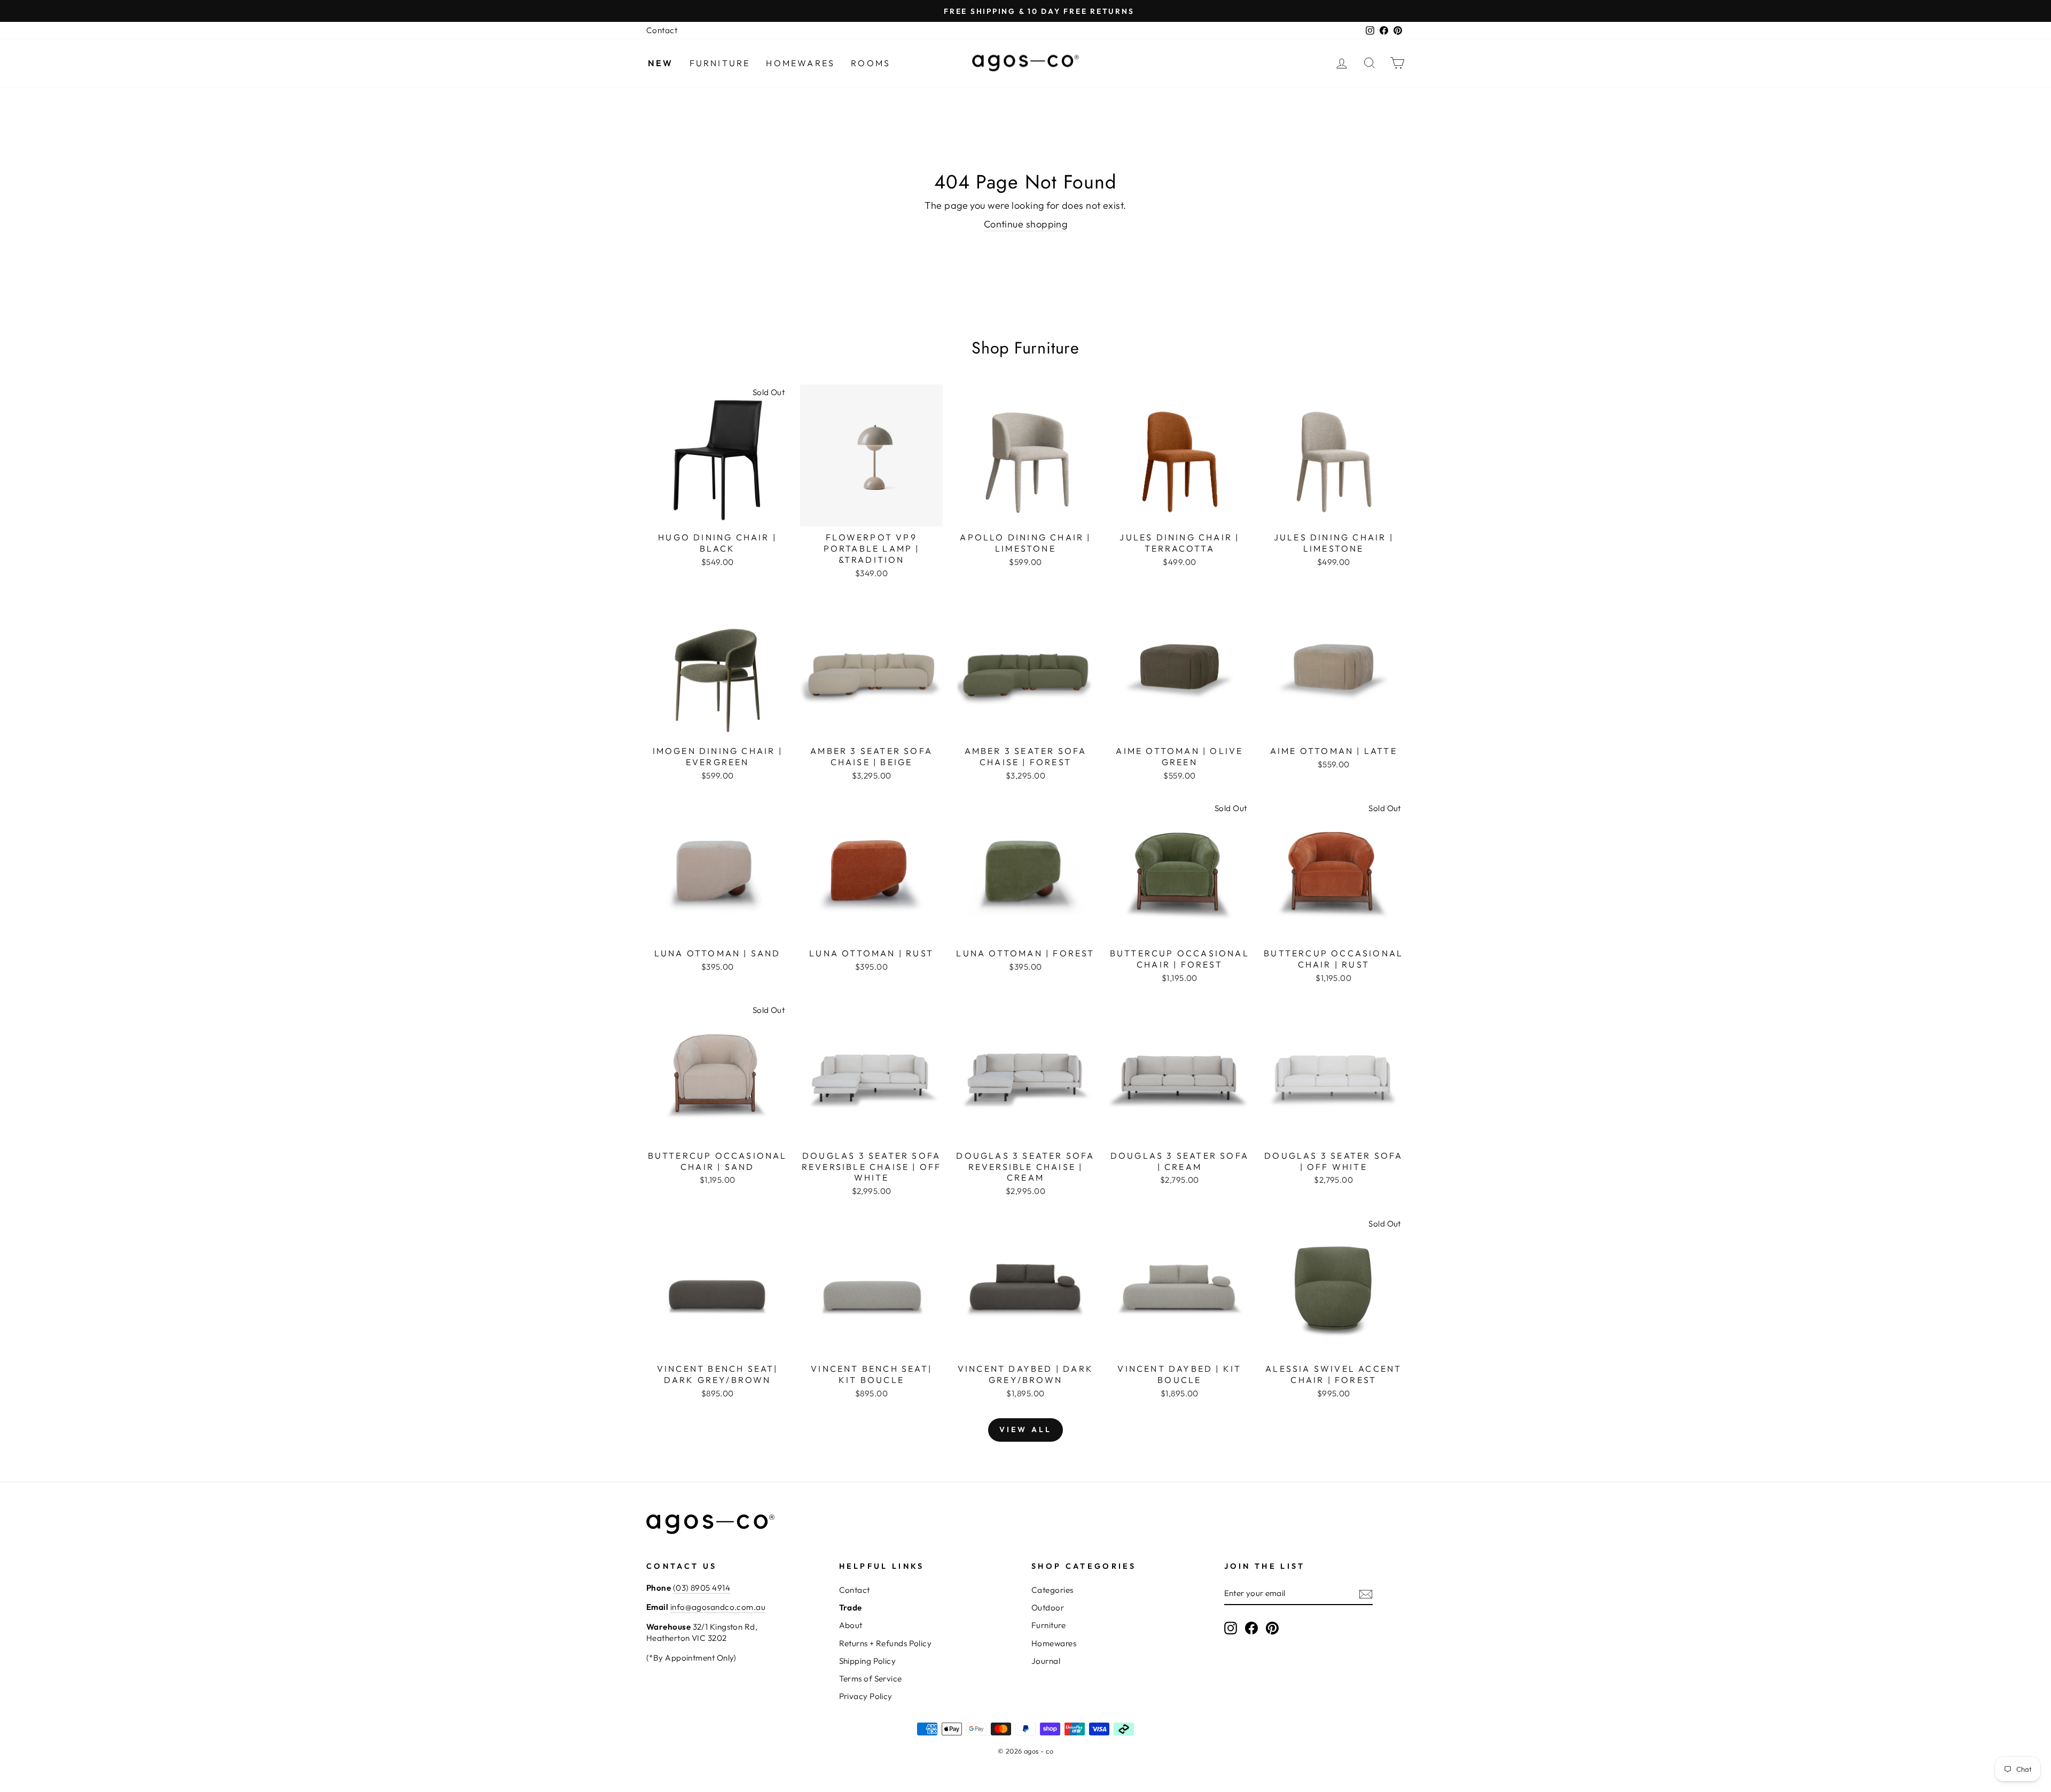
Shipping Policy (868, 1661)
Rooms (871, 63)
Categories (1052, 1590)
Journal (1046, 1661)
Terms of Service (871, 1679)
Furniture (720, 63)
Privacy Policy (866, 1696)
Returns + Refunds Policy (886, 1643)
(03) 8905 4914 (702, 1588)
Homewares (800, 63)
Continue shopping (1026, 224)
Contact (662, 30)
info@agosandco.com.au (718, 1607)
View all (1026, 1429)
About (851, 1625)
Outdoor (1048, 1608)
